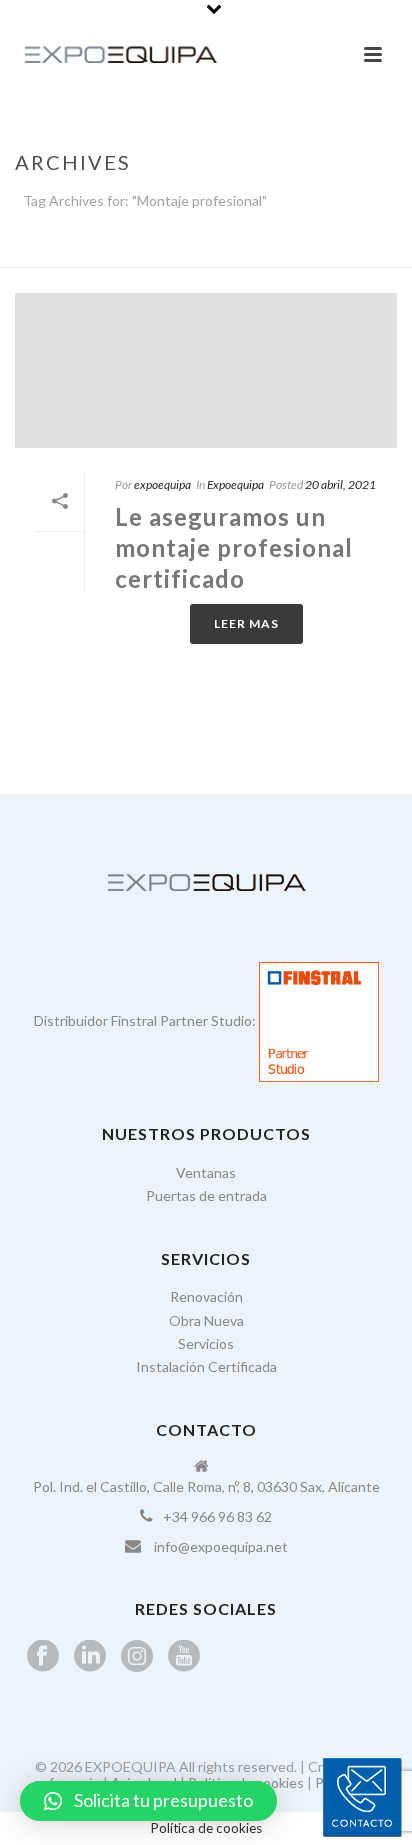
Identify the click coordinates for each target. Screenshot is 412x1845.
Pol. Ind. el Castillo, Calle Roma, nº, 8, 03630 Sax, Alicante (206, 1486)
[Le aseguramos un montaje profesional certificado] (206, 370)
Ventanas (206, 1172)
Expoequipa (235, 484)
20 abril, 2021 (340, 484)
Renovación (206, 1296)
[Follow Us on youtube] (184, 1657)
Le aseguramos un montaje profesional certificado (234, 547)
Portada (127, 253)
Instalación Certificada (206, 1366)
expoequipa (162, 484)
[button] (148, 1801)
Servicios (206, 1343)
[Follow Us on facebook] (43, 1657)
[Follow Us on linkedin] (90, 1657)
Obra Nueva (206, 1320)
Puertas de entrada (206, 1195)
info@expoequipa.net (221, 1546)
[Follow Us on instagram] (137, 1657)
